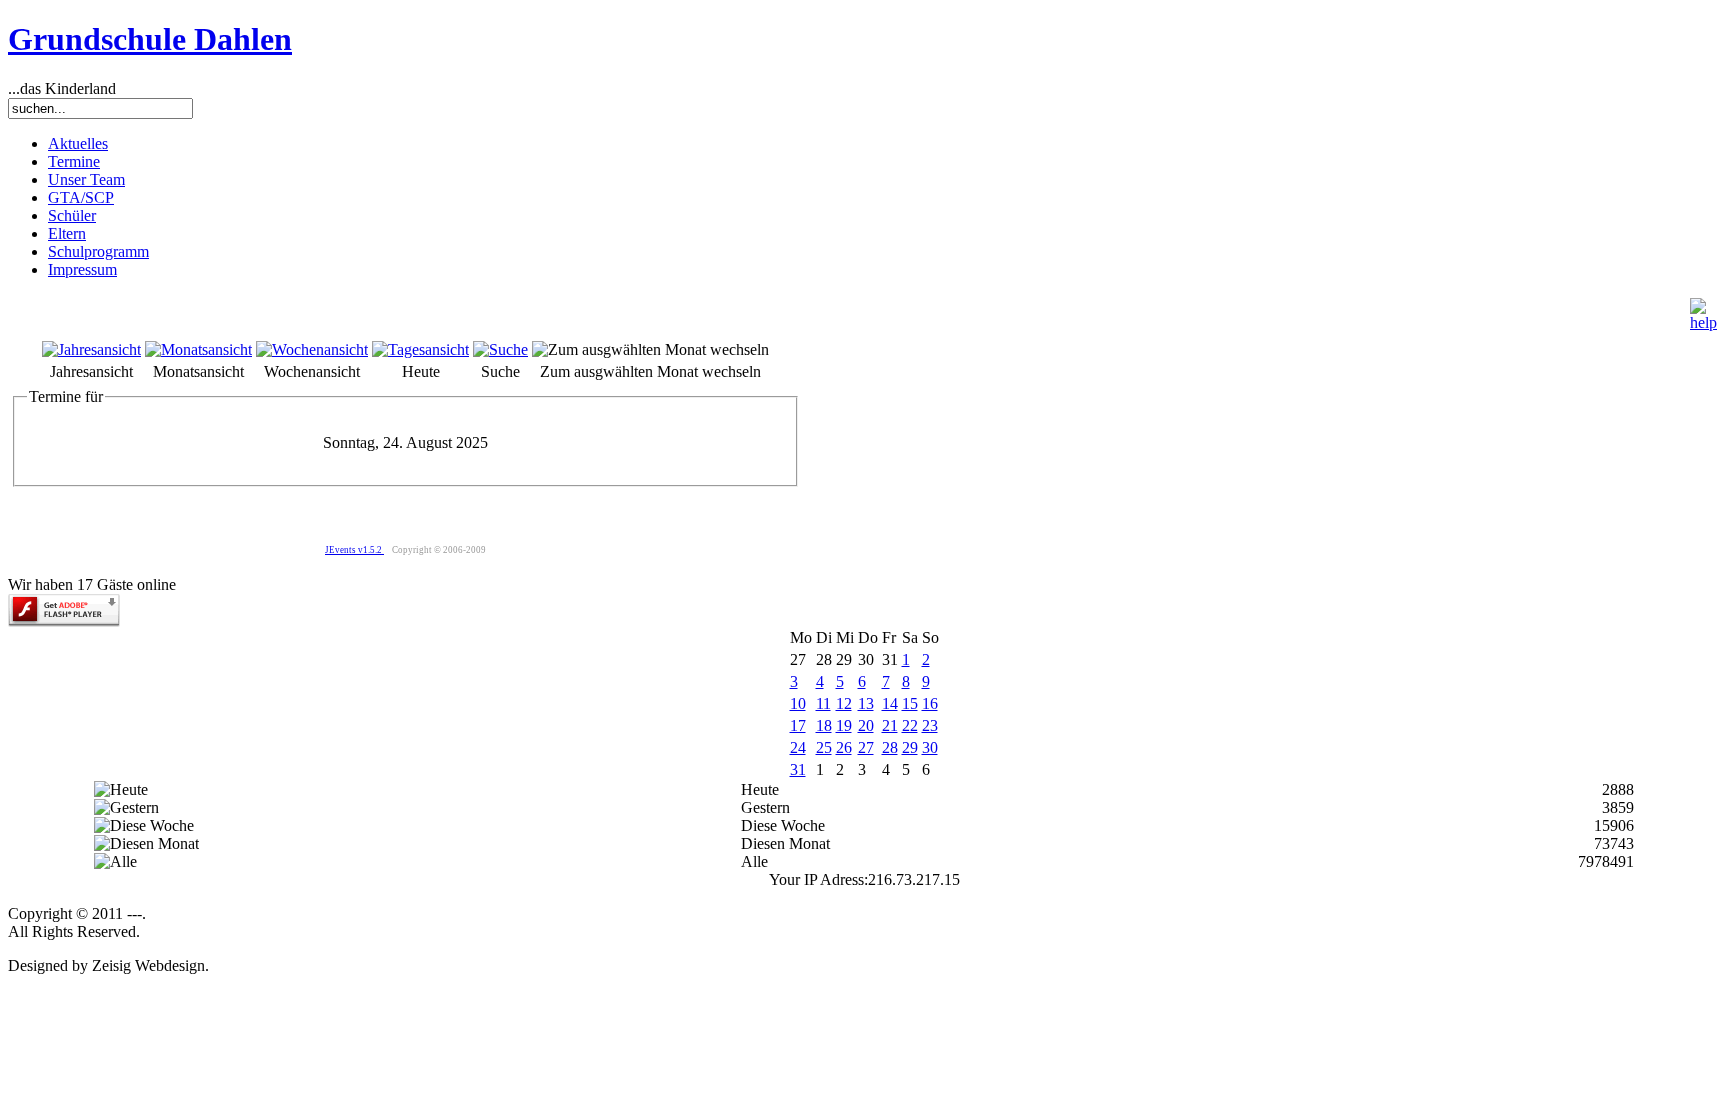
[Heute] (420, 349)
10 (798, 703)
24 (798, 747)
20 (866, 725)
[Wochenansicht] (312, 349)
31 (798, 769)
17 (798, 725)
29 (910, 747)
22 (910, 725)
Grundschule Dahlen (150, 39)
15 (910, 703)
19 (844, 725)
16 (930, 703)
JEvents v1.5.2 (354, 550)
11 (823, 703)
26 (844, 747)
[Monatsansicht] (198, 349)
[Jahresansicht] (91, 349)
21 (890, 725)
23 (930, 725)
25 (824, 747)
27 (866, 747)
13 (866, 703)
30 (930, 747)
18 (824, 725)
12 (844, 703)
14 (890, 703)
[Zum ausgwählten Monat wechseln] (650, 349)
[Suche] (500, 349)
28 (890, 747)
